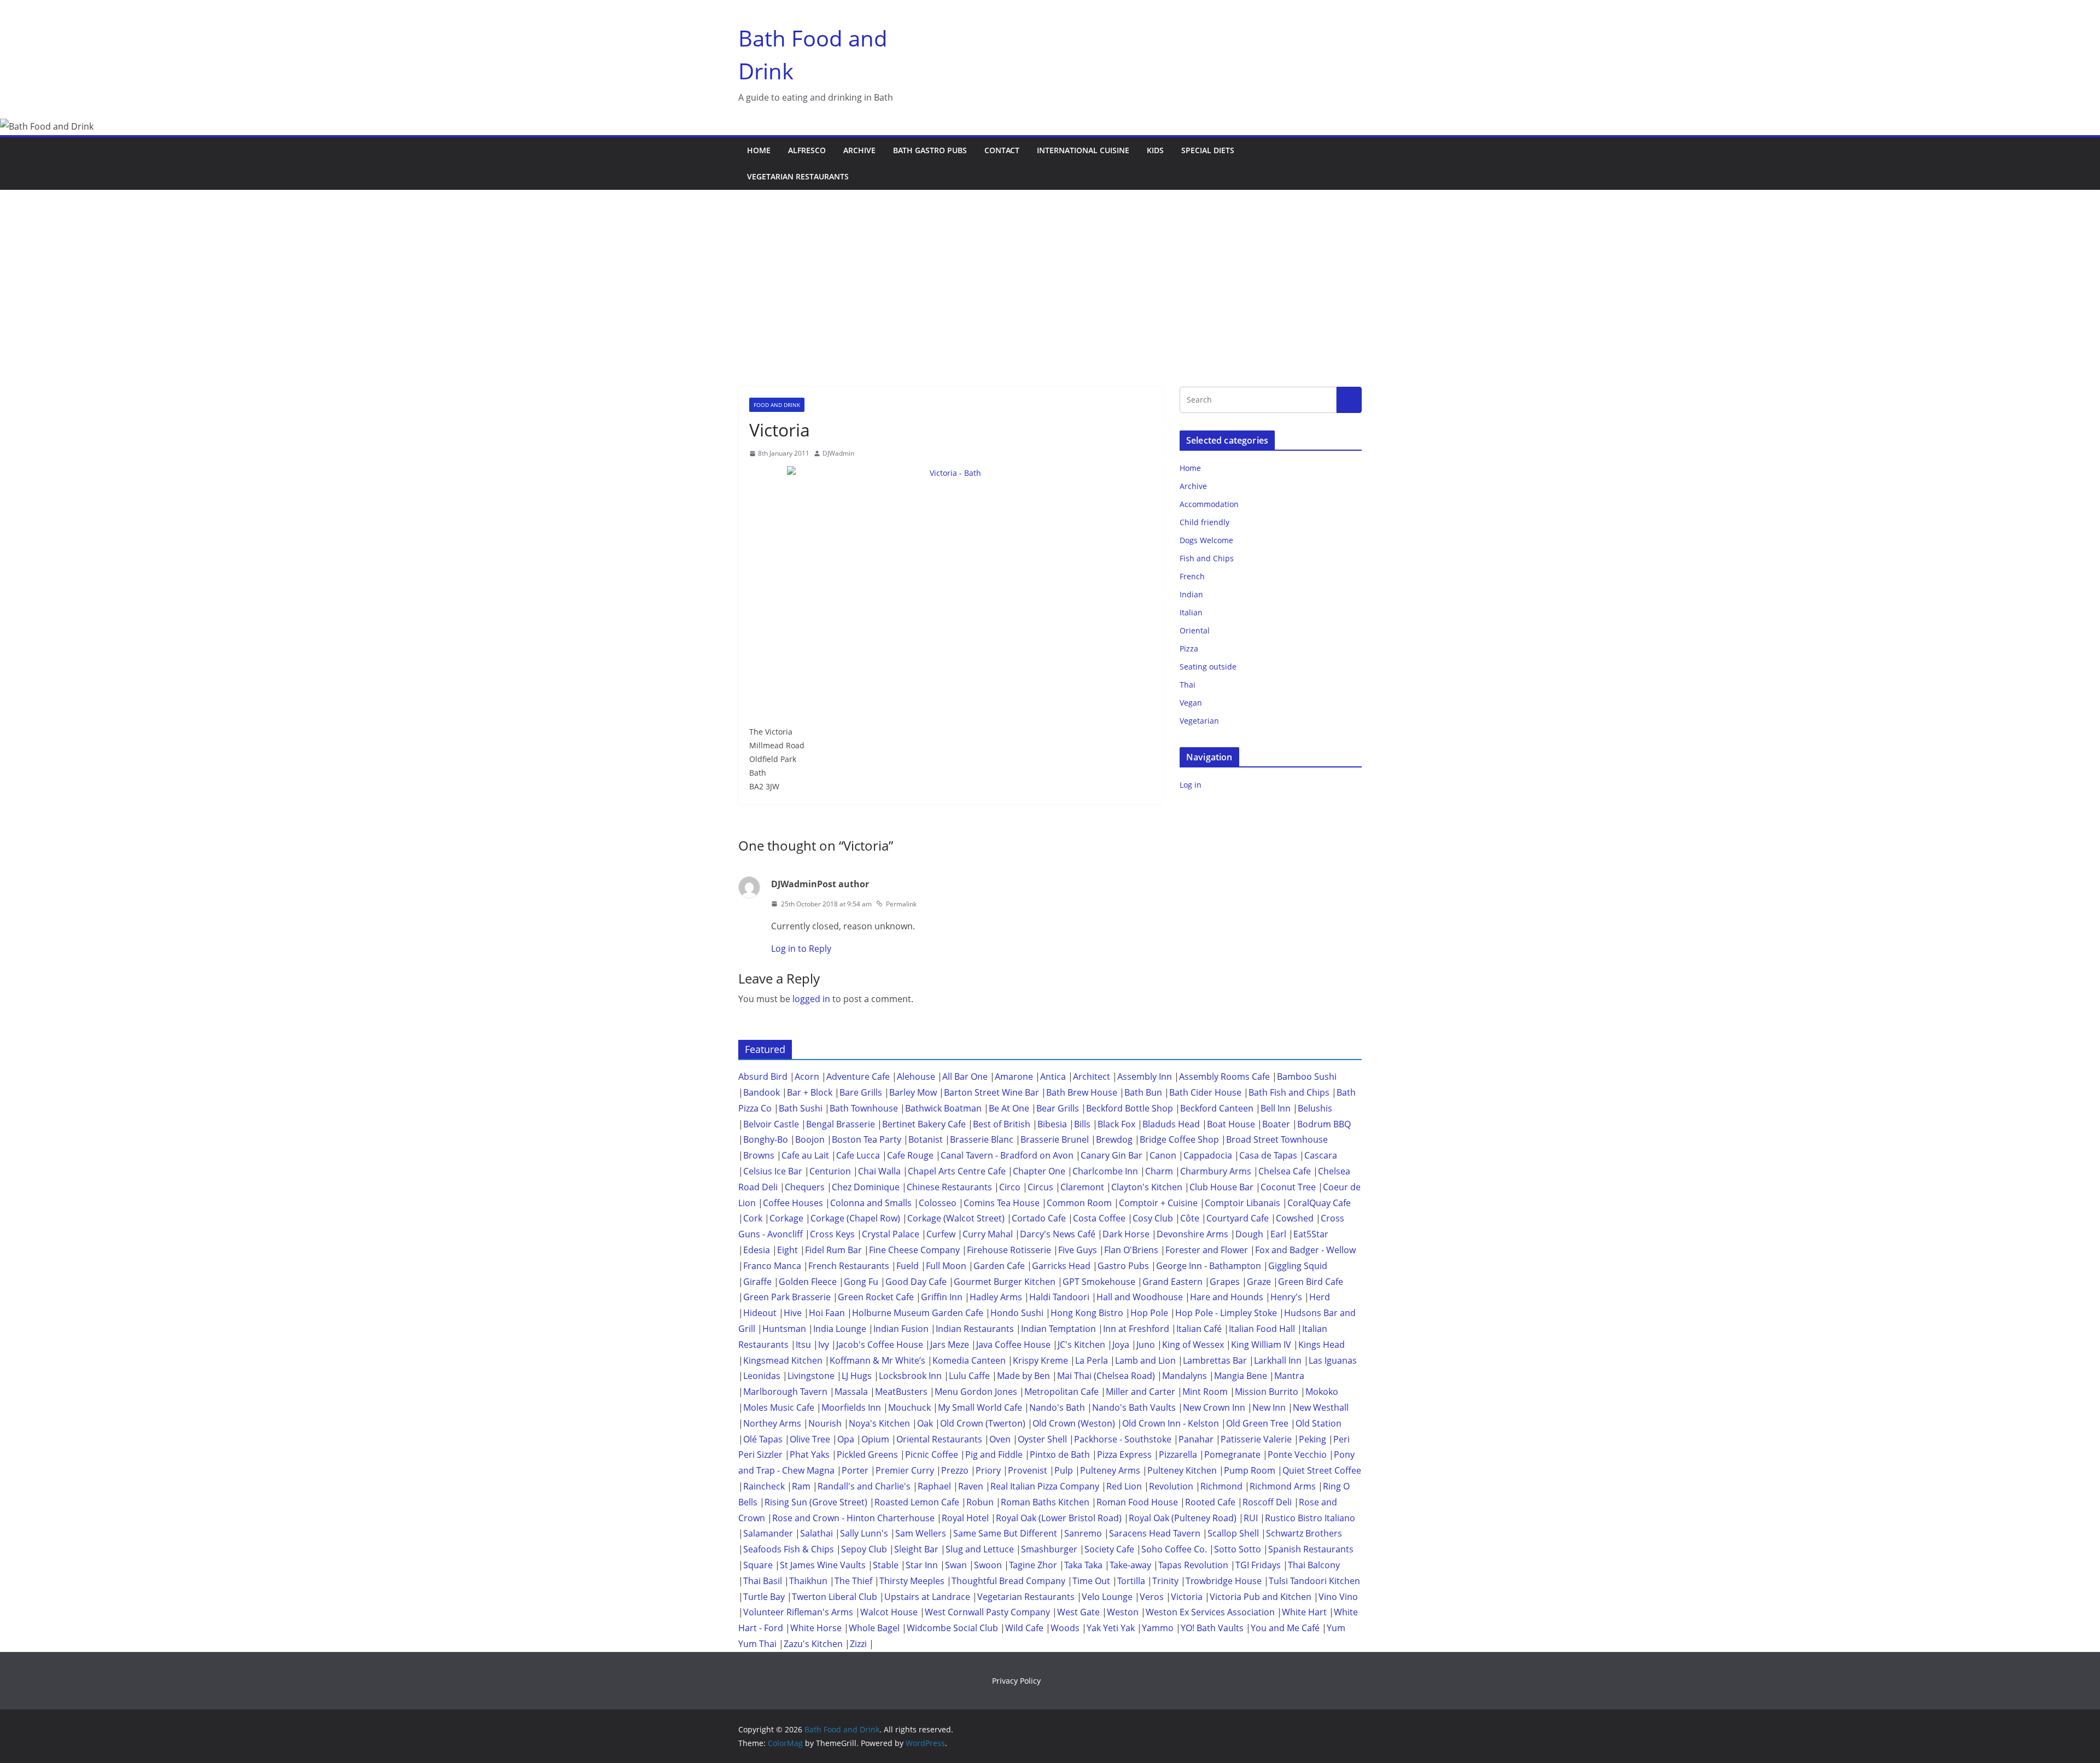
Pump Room (1250, 1470)
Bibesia (1052, 1124)
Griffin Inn (942, 1297)
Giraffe (757, 1282)
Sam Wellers (921, 1533)
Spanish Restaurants (1311, 1549)
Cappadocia (1208, 1155)
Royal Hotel (965, 1518)
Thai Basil (763, 1581)
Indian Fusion (901, 1329)
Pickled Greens (867, 1454)
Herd (1320, 1297)
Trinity (1165, 1581)
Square (758, 1565)
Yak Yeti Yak (1111, 1628)
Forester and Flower (1207, 1250)
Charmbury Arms (1216, 1171)
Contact (1002, 150)
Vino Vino (1338, 1597)
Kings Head (1322, 1345)
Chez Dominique (866, 1187)
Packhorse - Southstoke (1123, 1439)
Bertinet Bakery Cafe (924, 1124)
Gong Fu (861, 1282)
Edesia (757, 1250)
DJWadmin (838, 453)
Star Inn (922, 1565)
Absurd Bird (763, 1077)
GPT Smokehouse (1099, 1282)
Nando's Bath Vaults (1134, 1407)
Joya (1121, 1345)
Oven (1000, 1439)
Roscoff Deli (1267, 1502)
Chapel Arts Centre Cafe (957, 1171)
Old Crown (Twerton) (983, 1423)
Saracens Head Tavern (1155, 1533)
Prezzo (955, 1470)
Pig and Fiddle (994, 1454)
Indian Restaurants (975, 1329)
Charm (1159, 1171)
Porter (855, 1470)
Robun (980, 1502)
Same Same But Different (1005, 1533)
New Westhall (1321, 1407)
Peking (1312, 1439)
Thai (1188, 685)
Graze (1259, 1282)
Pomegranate (1232, 1454)
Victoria (1187, 1597)
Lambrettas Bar (1215, 1360)
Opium (875, 1439)
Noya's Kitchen (879, 1423)
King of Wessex (1193, 1345)
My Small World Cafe (980, 1407)
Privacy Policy (1016, 1681)
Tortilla (1131, 1581)
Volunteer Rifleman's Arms (798, 1612)
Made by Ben (1023, 1376)
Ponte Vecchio (1297, 1454)
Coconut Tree (1288, 1187)
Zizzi (858, 1644)
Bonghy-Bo (766, 1139)
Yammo (1158, 1628)
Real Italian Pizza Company (1045, 1486)
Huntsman (784, 1329)
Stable (886, 1565)
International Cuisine (1083, 150)
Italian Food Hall (1262, 1329)
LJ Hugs (857, 1376)
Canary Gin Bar (1112, 1155)
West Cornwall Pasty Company (987, 1612)
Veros (1152, 1597)
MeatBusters (901, 1392)
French (1192, 576)
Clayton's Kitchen (1147, 1187)
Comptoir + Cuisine (1158, 1203)
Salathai (816, 1533)
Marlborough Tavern (785, 1392)
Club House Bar (1221, 1187)
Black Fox (1116, 1124)
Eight (787, 1250)
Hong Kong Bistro (1087, 1313)
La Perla (1092, 1360)
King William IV (1261, 1345)
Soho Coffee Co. (1174, 1549)
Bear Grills (1058, 1108)
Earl (1278, 1234)
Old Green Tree (1257, 1423)
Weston (1123, 1612)
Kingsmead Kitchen (783, 1360)
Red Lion (1124, 1486)
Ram (801, 1486)
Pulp (1064, 1470)
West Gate (1078, 1612)
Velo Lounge (1107, 1597)
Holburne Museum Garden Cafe (918, 1313)
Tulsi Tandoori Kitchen (1314, 1581)
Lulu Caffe (969, 1376)
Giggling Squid (1298, 1266)
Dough (1249, 1234)
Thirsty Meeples (912, 1581)
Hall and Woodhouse (1140, 1297)
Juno (1146, 1345)
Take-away (1130, 1565)
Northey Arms (772, 1423)
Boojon (810, 1139)
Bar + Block (810, 1092)
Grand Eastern (1172, 1282)
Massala (851, 1392)
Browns (759, 1155)
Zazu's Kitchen (813, 1644)
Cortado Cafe (1039, 1218)
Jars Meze (950, 1345)
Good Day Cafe (916, 1282)
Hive (793, 1313)
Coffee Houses (793, 1203)
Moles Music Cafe (779, 1407)
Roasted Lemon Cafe (917, 1502)
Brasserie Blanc (982, 1139)
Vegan (1191, 703)
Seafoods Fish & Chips (789, 1549)
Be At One (1009, 1108)
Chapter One (1039, 1171)
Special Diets (1208, 150)
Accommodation (1209, 504)
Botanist (926, 1139)
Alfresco (807, 150)
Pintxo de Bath (1060, 1454)
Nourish (825, 1423)
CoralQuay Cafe (1319, 1203)
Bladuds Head (1171, 1124)
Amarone (1014, 1077)
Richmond (1221, 1486)
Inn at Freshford (1136, 1329)
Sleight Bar (916, 1549)
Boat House (1231, 1124)
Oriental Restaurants (939, 1439)
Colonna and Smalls (871, 1203)
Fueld (908, 1266)
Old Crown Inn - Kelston (1171, 1423)
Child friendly (1204, 522)
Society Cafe (1109, 1549)
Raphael (934, 1486)
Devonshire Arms (1192, 1234)
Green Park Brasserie (787, 1297)
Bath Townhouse (864, 1108)
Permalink (901, 904)
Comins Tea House (1002, 1203)
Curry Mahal (988, 1234)
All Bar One (965, 1077)
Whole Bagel (874, 1628)
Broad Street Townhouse (1277, 1139)
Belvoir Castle (771, 1124)
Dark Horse (1126, 1234)
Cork (753, 1218)
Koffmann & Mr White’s (877, 1360)
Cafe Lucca (858, 1155)
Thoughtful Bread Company (1008, 1581)
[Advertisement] (1050, 272)
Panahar (1196, 1439)
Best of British (1002, 1124)
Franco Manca (772, 1266)
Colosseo (938, 1203)
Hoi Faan (827, 1313)
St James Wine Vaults (823, 1565)
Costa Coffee (1099, 1218)
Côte (1190, 1218)
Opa (846, 1439)
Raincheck (764, 1486)
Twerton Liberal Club (835, 1597)
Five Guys (1078, 1250)
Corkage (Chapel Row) (855, 1218)
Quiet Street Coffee (1322, 1470)
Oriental (1195, 630)
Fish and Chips (1207, 558)
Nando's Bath (1057, 1407)
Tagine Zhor (1033, 1565)
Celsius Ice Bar (773, 1171)
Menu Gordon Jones (976, 1392)
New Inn (1269, 1407)
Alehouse (916, 1077)
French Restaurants (849, 1266)
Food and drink (777, 405)
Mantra (1289, 1376)
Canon (1163, 1155)
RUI (1251, 1518)
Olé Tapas (763, 1439)
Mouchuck (909, 1407)
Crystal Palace (891, 1234)
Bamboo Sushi (1307, 1077)
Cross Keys (832, 1234)
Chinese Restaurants (949, 1187)
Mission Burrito (1267, 1392)
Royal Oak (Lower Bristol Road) (1059, 1518)
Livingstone (811, 1376)
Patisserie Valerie (1256, 1439)
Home (759, 150)
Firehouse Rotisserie (1009, 1250)
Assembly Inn (1145, 1077)
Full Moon (946, 1266)
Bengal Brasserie (841, 1124)
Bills (1082, 1124)
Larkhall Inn (1278, 1360)
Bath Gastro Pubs (930, 150)
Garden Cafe (999, 1266)
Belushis (1315, 1108)
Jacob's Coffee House (880, 1345)
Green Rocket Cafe (876, 1297)
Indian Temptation (1058, 1329)
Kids (1155, 150)
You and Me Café (1285, 1628)
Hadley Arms (996, 1297)
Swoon (988, 1565)
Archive (859, 150)
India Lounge (840, 1329)
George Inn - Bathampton (1209, 1266)
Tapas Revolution (1193, 1565)
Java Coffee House (1013, 1345)
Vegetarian (1199, 721)
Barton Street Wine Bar (991, 1092)
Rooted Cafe (1210, 1502)
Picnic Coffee (932, 1454)
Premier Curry (905, 1470)
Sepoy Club (864, 1549)
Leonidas (762, 1376)
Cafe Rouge (910, 1155)
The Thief (853, 1581)
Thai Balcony (1314, 1565)
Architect (1092, 1077)
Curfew (941, 1234)
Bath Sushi (801, 1108)
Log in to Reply (801, 949)
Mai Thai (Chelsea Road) (1106, 1376)
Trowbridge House (1224, 1581)
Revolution (1171, 1486)
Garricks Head (1061, 1266)
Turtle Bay (764, 1597)
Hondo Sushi (1017, 1313)
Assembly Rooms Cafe (1224, 1077)
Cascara (1321, 1155)
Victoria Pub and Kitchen (1261, 1597)
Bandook (762, 1092)
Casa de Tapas (1268, 1155)
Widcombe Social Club (952, 1628)
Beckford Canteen (1217, 1108)
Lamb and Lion (1145, 1360)
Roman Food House (1137, 1502)
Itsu (803, 1345)
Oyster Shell (1042, 1439)
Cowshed (1295, 1218)
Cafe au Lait (805, 1155)
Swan (956, 1565)
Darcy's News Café (1058, 1234)
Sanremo (1083, 1533)
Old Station (1319, 1423)
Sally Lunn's (864, 1533)
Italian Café (1199, 1329)
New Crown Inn (1214, 1407)
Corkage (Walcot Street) (956, 1218)
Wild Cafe (1024, 1628)
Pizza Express (1124, 1454)
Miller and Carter (1141, 1392)
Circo (1010, 1187)
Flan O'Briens (1131, 1250)
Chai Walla (879, 1171)
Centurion (830, 1171)
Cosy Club (1153, 1218)
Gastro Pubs (1123, 1266)
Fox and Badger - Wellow (1305, 1250)
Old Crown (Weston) (1074, 1423)
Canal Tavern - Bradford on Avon (1007, 1155)
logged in (811, 999)
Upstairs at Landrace (927, 1597)
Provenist (1028, 1470)
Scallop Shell (1233, 1533)
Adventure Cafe (858, 1077)
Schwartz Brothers (1304, 1533)
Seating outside (1208, 667)
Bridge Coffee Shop (1179, 1139)
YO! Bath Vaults (1212, 1628)
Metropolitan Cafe (1061, 1392)
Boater (1276, 1124)
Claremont (1082, 1187)
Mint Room (1205, 1392)
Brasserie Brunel (1055, 1139)
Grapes (1225, 1282)
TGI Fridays (1258, 1565)
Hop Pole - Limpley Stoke (1226, 1313)
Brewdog (1114, 1139)
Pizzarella (1178, 1454)
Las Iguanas (1333, 1360)
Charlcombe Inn (1105, 1171)
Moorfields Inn (851, 1407)
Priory (988, 1470)
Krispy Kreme (1040, 1360)
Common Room (1079, 1203)
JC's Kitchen (1081, 1345)
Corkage (786, 1218)
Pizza (1189, 648)
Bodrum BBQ (1324, 1124)
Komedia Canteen (969, 1360)
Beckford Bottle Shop (1130, 1108)
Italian (1191, 612)
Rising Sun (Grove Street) (816, 1502)
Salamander (768, 1533)
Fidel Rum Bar (833, 1250)
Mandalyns (1185, 1376)
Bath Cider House (1205, 1092)
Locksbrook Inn (910, 1376)
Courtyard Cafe (1238, 1218)
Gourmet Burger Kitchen (1005, 1282)
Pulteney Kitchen (1182, 1470)
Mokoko (1322, 1392)
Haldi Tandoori (1059, 1297)
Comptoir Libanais (1242, 1203)
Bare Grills (861, 1092)
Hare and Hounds (1227, 1297)
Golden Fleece (808, 1282)
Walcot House (889, 1612)
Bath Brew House (1082, 1092)
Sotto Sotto (1238, 1549)
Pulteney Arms (1110, 1470)
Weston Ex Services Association (1210, 1612)
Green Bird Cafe (1311, 1282)
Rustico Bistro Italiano (1310, 1518)
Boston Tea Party (867, 1139)
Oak (925, 1423)
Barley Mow (913, 1092)
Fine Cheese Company (914, 1250)
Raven (971, 1486)
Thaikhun (808, 1581)
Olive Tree (810, 1439)
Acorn (807, 1077)
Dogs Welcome (1206, 540)
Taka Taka (1083, 1565)
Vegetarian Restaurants (798, 176)
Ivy (824, 1345)
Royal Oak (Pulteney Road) (1183, 1518)
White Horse (816, 1628)
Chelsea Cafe (1285, 1171)
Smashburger (1049, 1549)
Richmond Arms (1283, 1486)
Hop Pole (1149, 1313)
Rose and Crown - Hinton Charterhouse (853, 1518)
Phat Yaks (810, 1454)
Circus (1040, 1187)
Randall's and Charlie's (864, 1486)
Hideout (760, 1313)
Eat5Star (1311, 1234)
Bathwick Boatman (943, 1108)
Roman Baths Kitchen (1045, 1502)
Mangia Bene (1241, 1376)
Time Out (1091, 1581)
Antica (1053, 1077)
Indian (1191, 594)
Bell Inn (1276, 1108)
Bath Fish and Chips (1289, 1092)
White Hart (1304, 1612)
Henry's (1286, 1297)
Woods (1065, 1628)
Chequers (805, 1187)
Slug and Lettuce (980, 1549)
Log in (1191, 785)
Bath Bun (1143, 1092)
